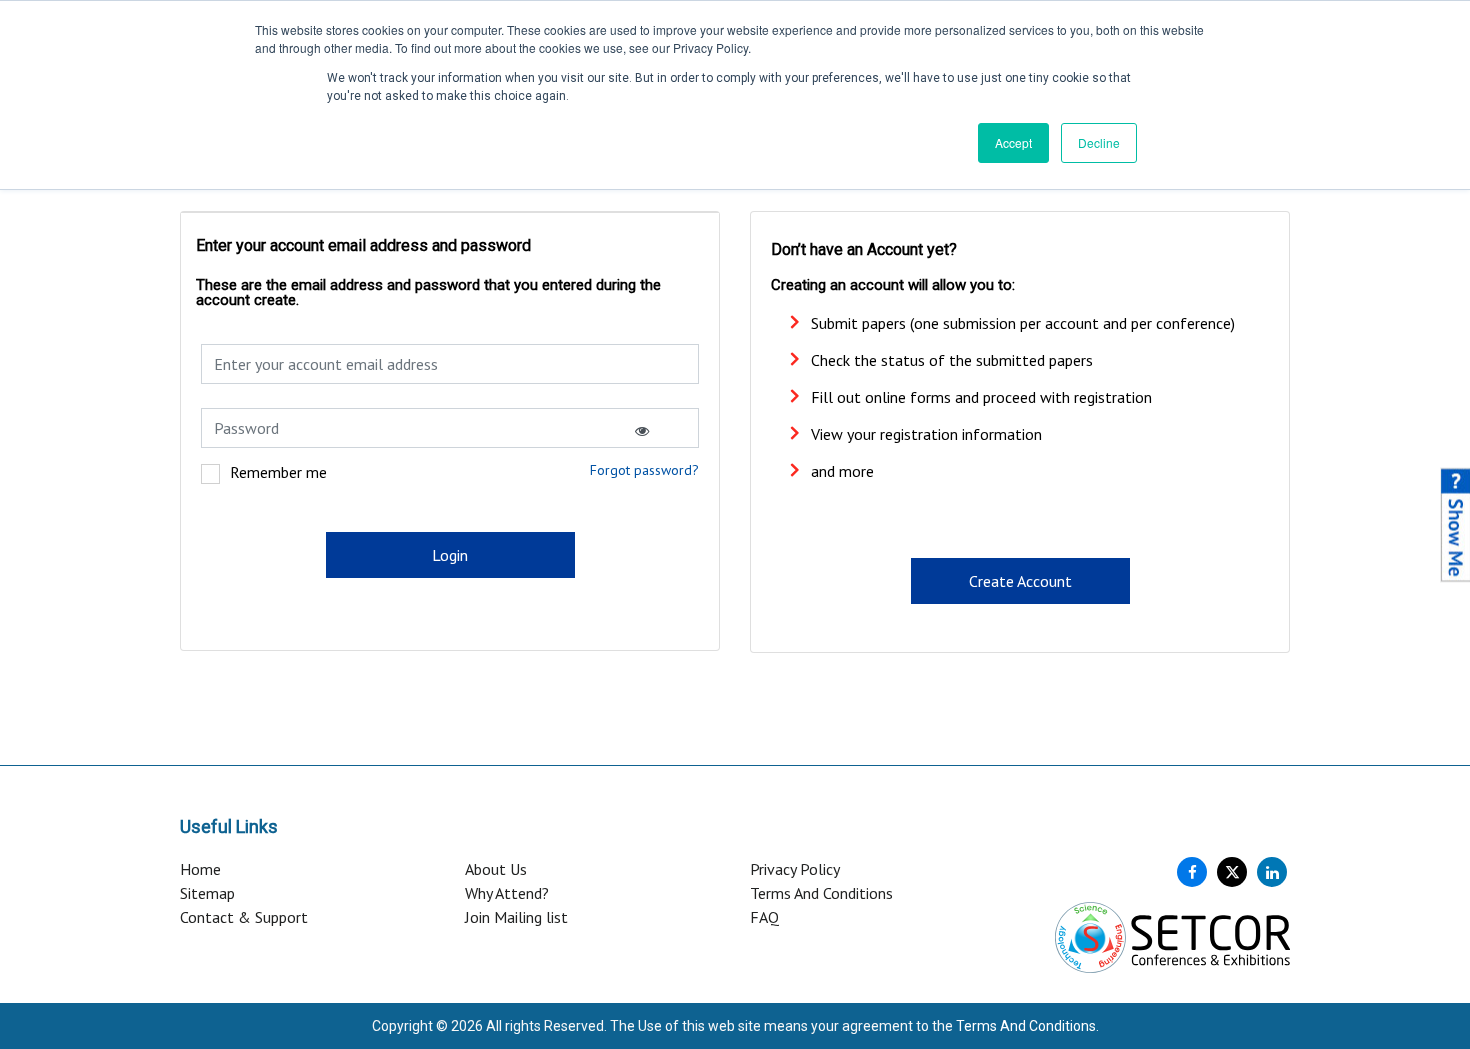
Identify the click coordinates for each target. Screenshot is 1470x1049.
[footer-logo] (1172, 936)
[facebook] (1192, 872)
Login (450, 555)
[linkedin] (1272, 872)
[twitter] (1232, 872)
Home (200, 869)
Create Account (1020, 581)
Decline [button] (1099, 142)
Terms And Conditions (821, 893)
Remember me (278, 472)
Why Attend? (507, 893)
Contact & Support (244, 917)
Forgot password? (644, 470)
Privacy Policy (795, 869)
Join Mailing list (516, 917)
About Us (496, 869)
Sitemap (207, 893)
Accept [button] (1013, 142)
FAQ (764, 917)
